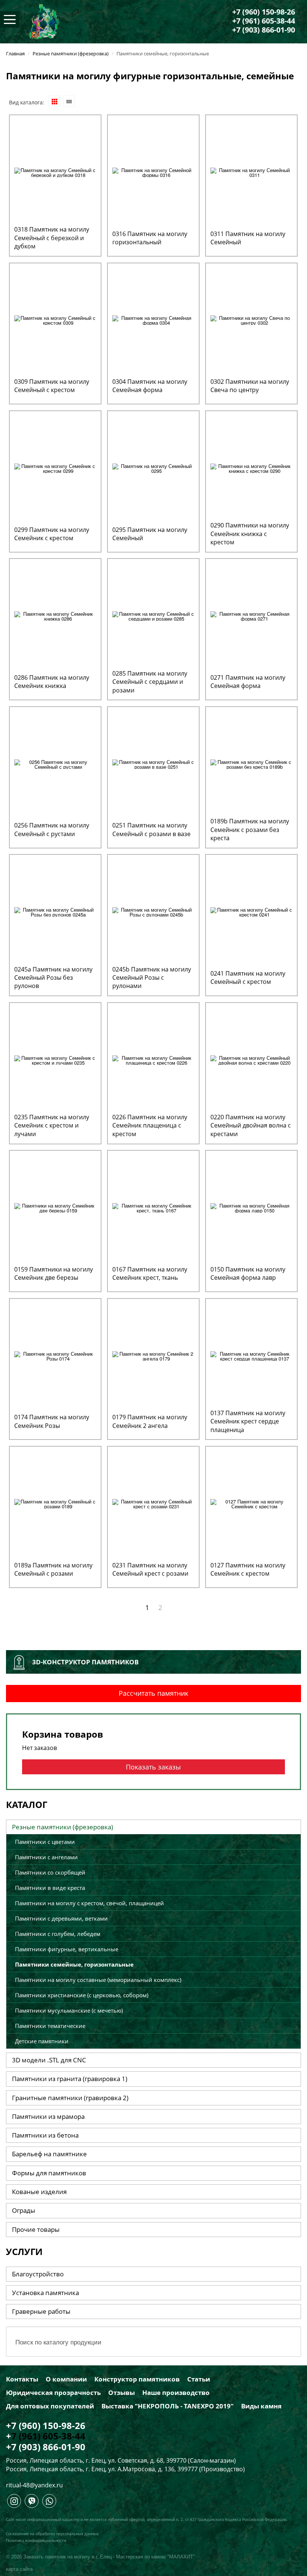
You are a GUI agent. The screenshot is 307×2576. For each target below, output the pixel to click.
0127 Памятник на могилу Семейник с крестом (248, 1569)
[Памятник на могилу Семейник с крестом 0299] (55, 467)
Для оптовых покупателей (50, 2406)
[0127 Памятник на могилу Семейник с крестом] (251, 1503)
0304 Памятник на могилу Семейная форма (150, 386)
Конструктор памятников (137, 2379)
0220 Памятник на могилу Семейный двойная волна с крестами (251, 1125)
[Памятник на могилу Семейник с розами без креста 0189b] (251, 763)
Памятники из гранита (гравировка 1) (70, 2079)
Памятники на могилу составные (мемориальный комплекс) (98, 1980)
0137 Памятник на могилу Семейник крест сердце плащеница (248, 1421)
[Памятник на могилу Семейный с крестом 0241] (251, 911)
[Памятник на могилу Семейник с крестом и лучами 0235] (55, 1059)
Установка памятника (45, 2293)
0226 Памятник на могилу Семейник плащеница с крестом (150, 1125)
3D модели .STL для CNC (49, 2060)
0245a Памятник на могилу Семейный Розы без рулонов (53, 978)
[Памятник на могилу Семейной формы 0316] (153, 172)
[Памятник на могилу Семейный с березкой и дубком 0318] (55, 172)
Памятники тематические (50, 2026)
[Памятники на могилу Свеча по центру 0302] (251, 320)
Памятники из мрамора (48, 2116)
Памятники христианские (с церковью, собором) (82, 1995)
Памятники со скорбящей (50, 1872)
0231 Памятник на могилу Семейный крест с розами (150, 1569)
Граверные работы (41, 2311)
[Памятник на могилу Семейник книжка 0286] (55, 616)
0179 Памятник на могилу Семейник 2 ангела (150, 1421)
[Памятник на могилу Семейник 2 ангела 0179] (153, 1355)
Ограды (24, 2210)
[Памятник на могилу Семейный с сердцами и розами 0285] (153, 616)
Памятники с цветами (45, 1842)
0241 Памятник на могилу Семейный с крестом (248, 978)
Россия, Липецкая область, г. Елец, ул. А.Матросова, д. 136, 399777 (102, 2469)
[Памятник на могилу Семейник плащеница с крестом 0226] (153, 1059)
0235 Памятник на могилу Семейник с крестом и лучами (52, 1125)
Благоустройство (38, 2274)
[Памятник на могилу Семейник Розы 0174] (55, 1355)
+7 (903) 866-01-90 (264, 30)
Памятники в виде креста (50, 1888)
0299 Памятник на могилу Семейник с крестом (52, 534)
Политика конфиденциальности (36, 2541)
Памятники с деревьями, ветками (61, 1918)
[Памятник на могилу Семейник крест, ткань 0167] (153, 1207)
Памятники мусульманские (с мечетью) (69, 2010)
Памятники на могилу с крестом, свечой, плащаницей (89, 1903)
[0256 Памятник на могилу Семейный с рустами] (55, 763)
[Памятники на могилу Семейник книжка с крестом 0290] (251, 467)
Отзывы (121, 2393)
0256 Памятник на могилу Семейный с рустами (52, 829)
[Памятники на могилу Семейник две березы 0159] (55, 1207)
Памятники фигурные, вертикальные (67, 1949)
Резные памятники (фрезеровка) (63, 1827)
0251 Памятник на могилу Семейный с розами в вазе (151, 829)
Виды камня (261, 2406)
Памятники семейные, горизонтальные (74, 1964)
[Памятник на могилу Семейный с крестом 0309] (55, 320)
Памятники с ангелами (46, 1857)
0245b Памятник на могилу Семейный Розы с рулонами (152, 978)
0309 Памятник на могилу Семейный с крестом (52, 386)
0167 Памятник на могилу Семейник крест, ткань (150, 1273)
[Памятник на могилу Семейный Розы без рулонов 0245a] (55, 911)
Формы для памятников (49, 2173)
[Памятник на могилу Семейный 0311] (251, 172)
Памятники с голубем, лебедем (58, 1934)
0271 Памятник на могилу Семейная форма (248, 682)
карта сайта (19, 2569)
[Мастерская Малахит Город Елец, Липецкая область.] (14, 2503)
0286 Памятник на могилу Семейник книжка (52, 682)
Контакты (22, 2379)
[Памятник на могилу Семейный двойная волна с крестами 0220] (251, 1059)
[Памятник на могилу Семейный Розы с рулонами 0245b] (153, 911)
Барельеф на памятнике (49, 2154)
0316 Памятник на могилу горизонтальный (150, 238)
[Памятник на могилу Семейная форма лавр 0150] (251, 1207)
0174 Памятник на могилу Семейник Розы (52, 1421)
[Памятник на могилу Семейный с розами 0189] (55, 1503)
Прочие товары (36, 2229)
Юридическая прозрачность (53, 2393)
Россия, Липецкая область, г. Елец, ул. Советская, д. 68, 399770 (96, 2460)
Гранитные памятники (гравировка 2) (70, 2098)
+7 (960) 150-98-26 (264, 12)
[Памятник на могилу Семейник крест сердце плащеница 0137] (251, 1355)
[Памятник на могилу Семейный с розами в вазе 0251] (153, 763)
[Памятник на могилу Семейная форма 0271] (251, 616)
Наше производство (176, 2393)
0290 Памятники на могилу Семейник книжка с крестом (250, 534)
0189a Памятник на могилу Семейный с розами (53, 1569)
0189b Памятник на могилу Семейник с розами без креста (250, 830)
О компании (66, 2379)
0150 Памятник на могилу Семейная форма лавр (248, 1273)
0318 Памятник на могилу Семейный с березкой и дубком (52, 238)
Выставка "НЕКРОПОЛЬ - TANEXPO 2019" (168, 2406)
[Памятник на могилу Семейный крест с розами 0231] (153, 1503)
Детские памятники (42, 2041)
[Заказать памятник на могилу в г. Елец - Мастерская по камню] (44, 21)
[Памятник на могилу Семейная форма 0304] (153, 320)
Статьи (199, 2379)
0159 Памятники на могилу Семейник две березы (54, 1273)
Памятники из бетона (45, 2135)
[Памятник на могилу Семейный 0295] (153, 467)
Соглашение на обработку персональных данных (52, 2534)
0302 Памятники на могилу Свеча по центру (250, 386)
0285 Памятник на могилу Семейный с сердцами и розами (150, 682)
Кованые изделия (39, 2192)
